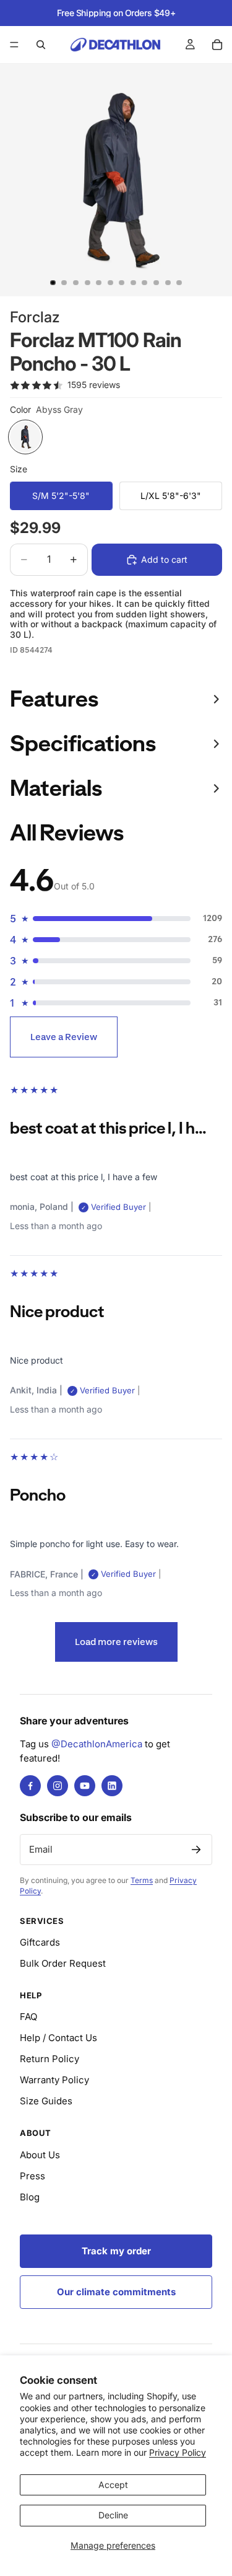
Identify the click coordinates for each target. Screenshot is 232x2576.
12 (179, 283)
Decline (113, 2515)
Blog (30, 2197)
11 (168, 283)
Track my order (116, 2251)
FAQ (28, 2017)
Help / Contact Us (58, 2038)
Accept (113, 2485)
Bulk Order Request (63, 1963)
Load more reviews (116, 1642)
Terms (142, 1880)
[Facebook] (30, 1786)
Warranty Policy (54, 2080)
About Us (40, 2155)
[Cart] (217, 45)
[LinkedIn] (112, 1786)
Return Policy (49, 2059)
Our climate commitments (116, 2292)
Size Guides (46, 2101)
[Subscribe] (196, 1850)
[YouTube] (85, 1786)
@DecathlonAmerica (97, 1744)
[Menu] (14, 45)
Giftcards (40, 1942)
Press (32, 2176)
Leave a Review (64, 1037)
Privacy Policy (178, 2452)
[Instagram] (58, 1786)
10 (157, 283)
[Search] (41, 45)
